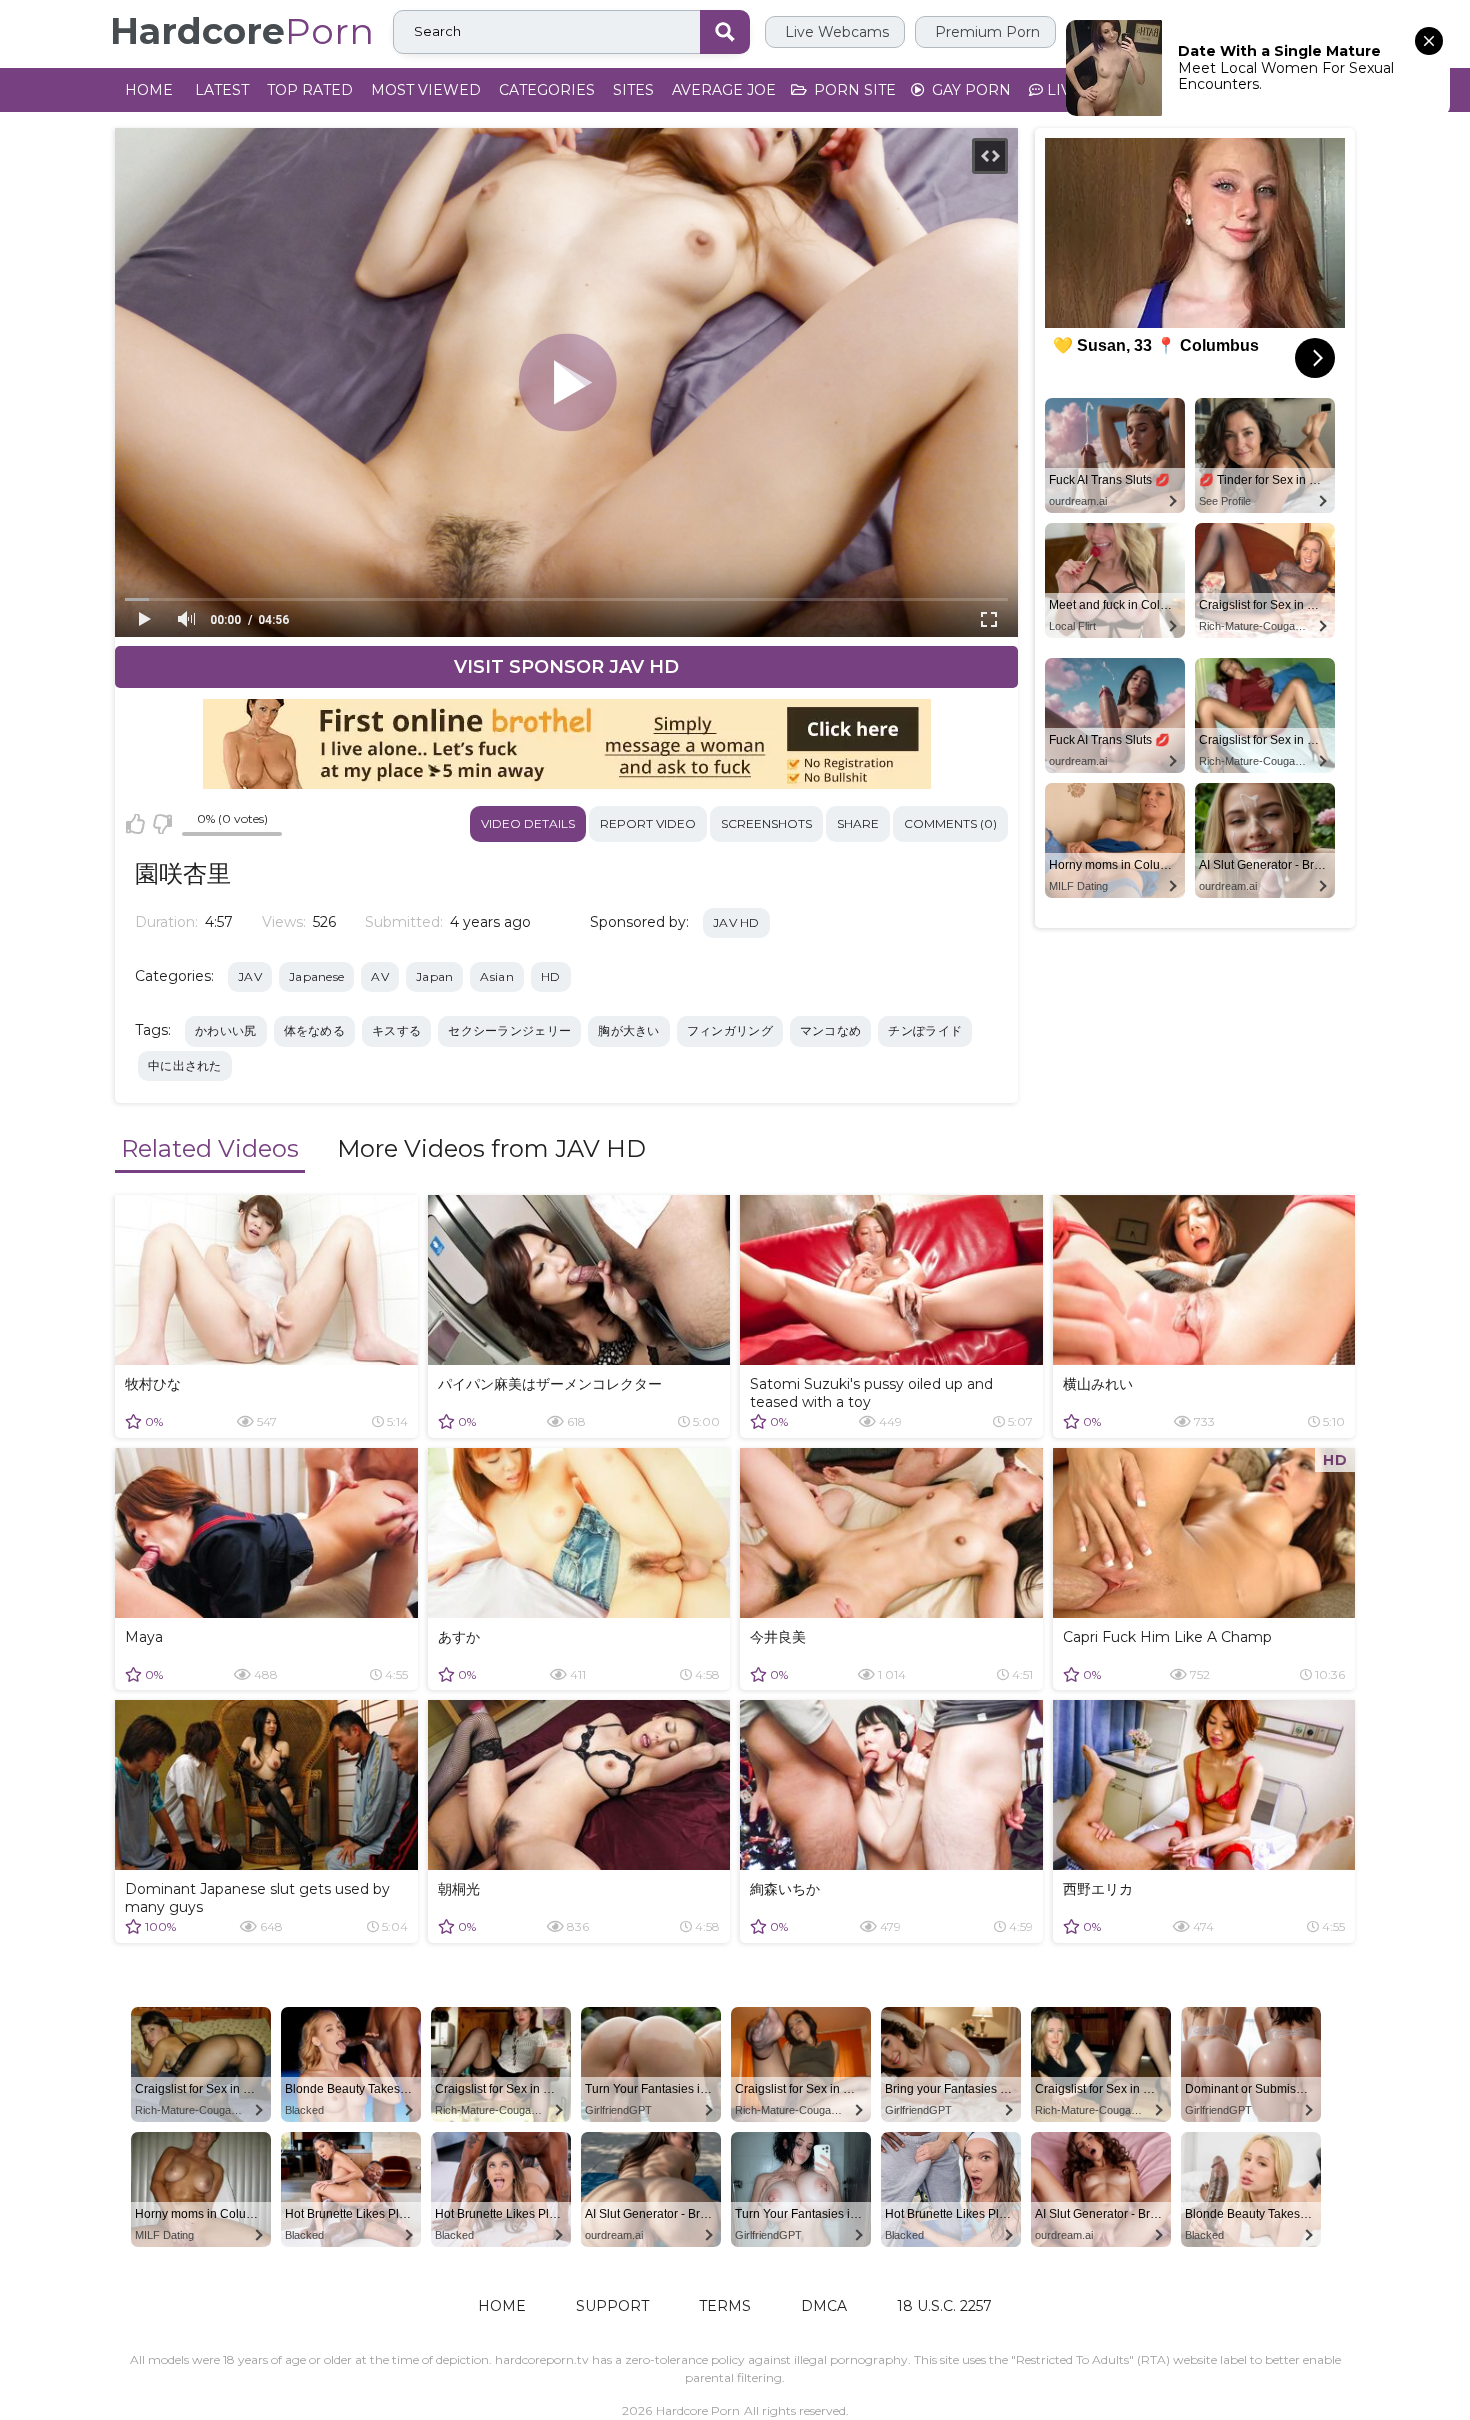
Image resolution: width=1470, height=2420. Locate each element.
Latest (222, 90)
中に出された (185, 1065)
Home (149, 90)
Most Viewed (426, 90)
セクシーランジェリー (509, 1030)
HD (551, 976)
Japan (435, 976)
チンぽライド (925, 1030)
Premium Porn (985, 32)
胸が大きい (629, 1030)
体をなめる (315, 1030)
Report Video (648, 823)
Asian (497, 976)
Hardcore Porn (698, 2410)
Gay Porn (969, 90)
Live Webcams (835, 32)
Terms (725, 2306)
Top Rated (310, 90)
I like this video (135, 824)
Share (858, 823)
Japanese (316, 976)
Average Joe (724, 90)
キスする (396, 1030)
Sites (633, 90)
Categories (547, 90)
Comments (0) (950, 823)
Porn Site (853, 90)
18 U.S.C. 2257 (944, 2306)
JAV (250, 976)
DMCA (824, 2306)
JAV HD (736, 922)
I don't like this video (161, 824)
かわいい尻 (226, 1030)
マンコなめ (831, 1030)
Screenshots (766, 823)
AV (380, 976)
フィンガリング (730, 1030)
